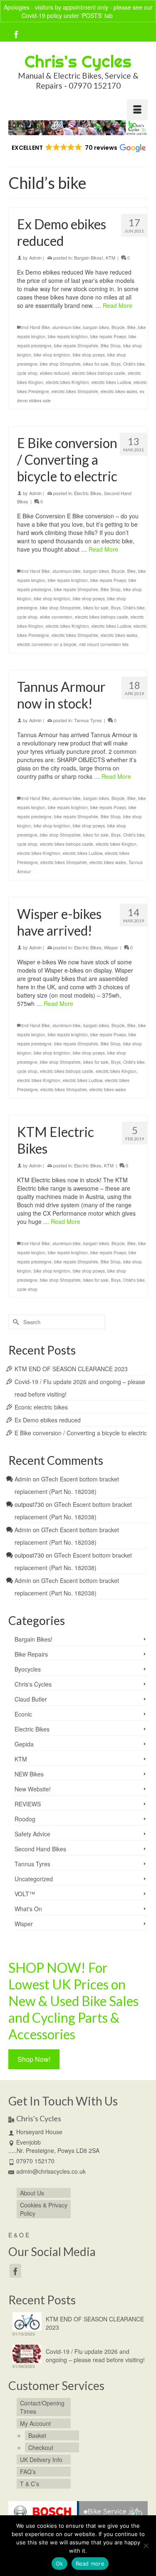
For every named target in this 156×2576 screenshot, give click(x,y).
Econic (23, 1714)
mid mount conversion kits (104, 644)
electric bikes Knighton (67, 382)
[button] (78, 148)
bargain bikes (96, 327)
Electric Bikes (88, 493)
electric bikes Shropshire (75, 391)
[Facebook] (16, 34)
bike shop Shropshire (60, 364)
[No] (146, 2546)
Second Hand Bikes (40, 1849)
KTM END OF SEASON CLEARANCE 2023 (71, 1369)
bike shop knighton (52, 355)
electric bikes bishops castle (99, 373)
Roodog (25, 1819)
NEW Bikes (29, 1774)
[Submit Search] (15, 1322)
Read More (118, 305)
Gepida (24, 1744)
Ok (59, 2564)
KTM (110, 258)
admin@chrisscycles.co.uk (51, 2171)
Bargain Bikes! (89, 258)
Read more (90, 2564)
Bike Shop (111, 346)
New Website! (33, 1789)
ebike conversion (56, 617)
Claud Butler (31, 1699)
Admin (35, 258)
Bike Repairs (31, 1654)
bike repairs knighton (68, 337)
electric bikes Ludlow (111, 382)
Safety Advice (32, 1834)
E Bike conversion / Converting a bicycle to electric (81, 1433)
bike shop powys (89, 355)
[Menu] (137, 110)
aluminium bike (67, 327)
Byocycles (28, 1669)
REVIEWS (28, 1804)
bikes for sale (96, 364)
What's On (28, 1909)
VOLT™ (25, 1894)
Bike (131, 327)
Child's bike (134, 364)
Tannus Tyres (88, 720)
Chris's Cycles (78, 61)
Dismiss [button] (125, 15)
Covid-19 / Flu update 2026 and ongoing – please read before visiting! (95, 2356)
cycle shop (27, 373)
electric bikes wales (119, 391)
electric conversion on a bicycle (47, 644)
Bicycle (118, 327)
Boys (116, 364)
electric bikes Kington (116, 844)
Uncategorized (34, 1879)
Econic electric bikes (41, 1407)
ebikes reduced (55, 373)
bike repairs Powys (108, 337)
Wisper (111, 947)
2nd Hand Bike (36, 327)
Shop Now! (34, 2059)
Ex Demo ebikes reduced (48, 1420)
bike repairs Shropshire (76, 346)
